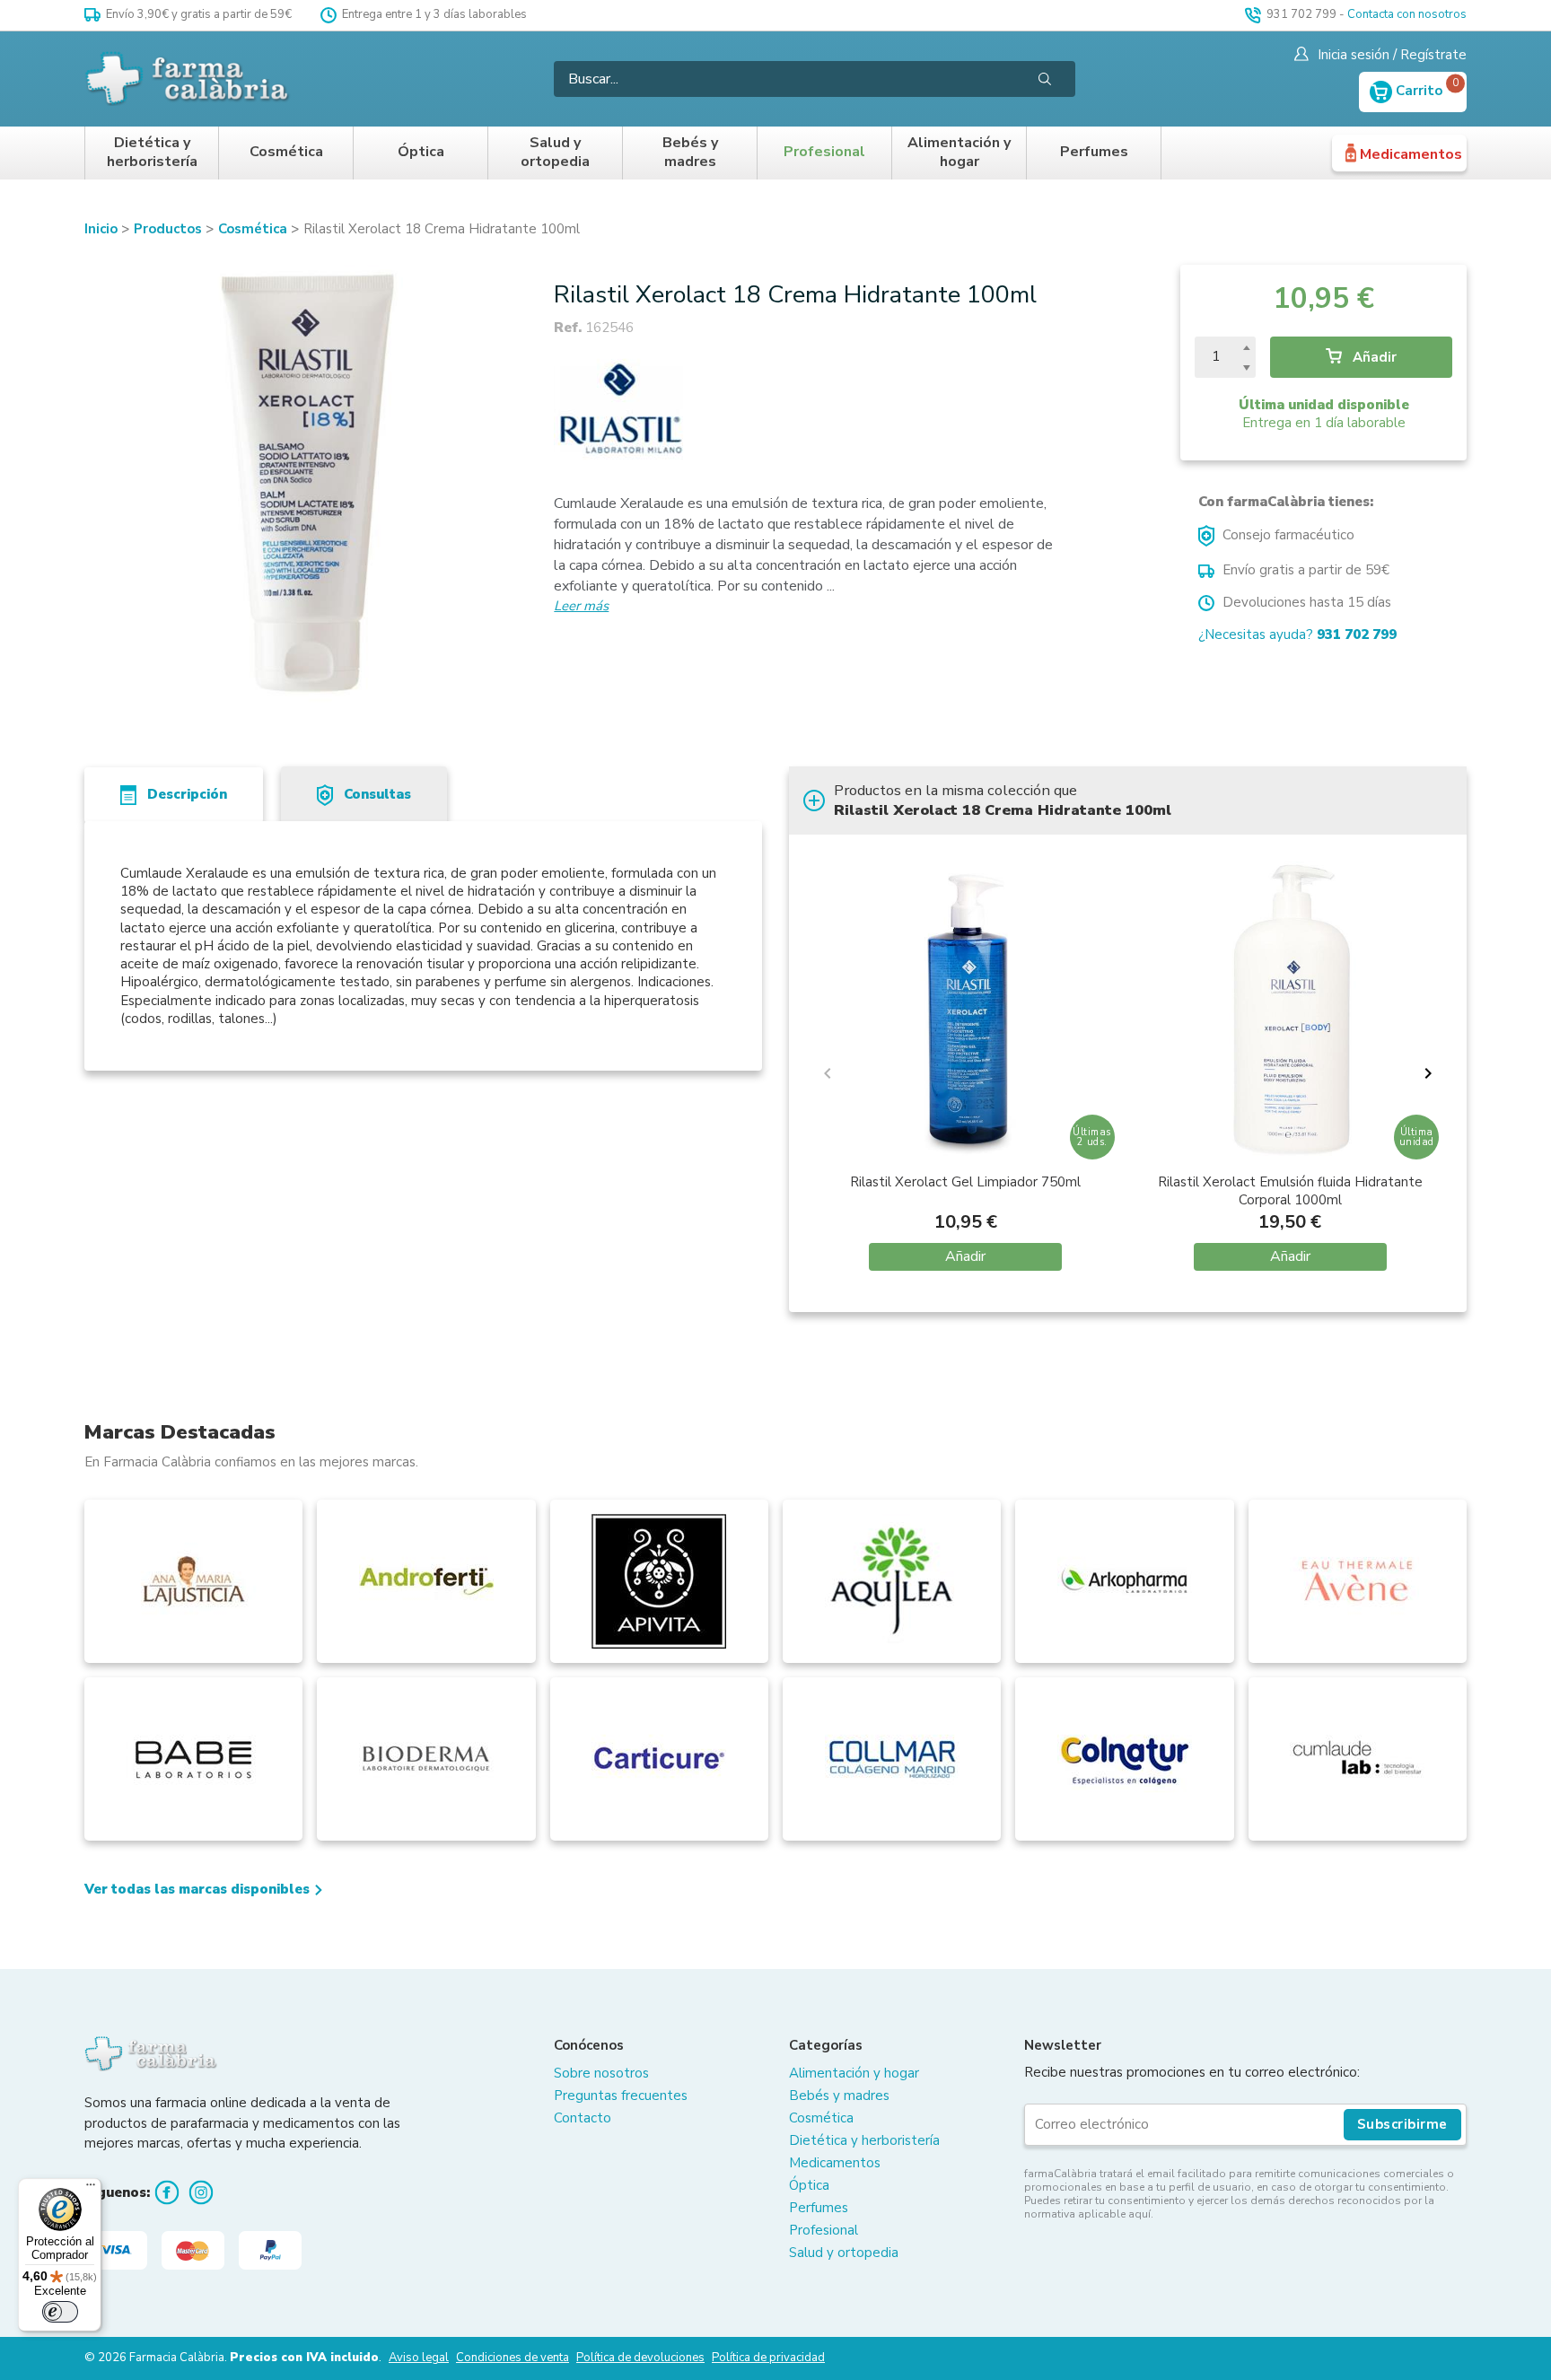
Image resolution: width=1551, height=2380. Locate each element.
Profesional (824, 152)
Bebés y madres (690, 153)
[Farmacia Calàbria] (188, 79)
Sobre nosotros (601, 2073)
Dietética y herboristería (152, 153)
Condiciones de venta (513, 2358)
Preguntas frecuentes (621, 2096)
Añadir (1373, 357)
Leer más (581, 606)
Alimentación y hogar (959, 153)
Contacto (583, 2118)
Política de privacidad (768, 2358)
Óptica (421, 152)
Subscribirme (1402, 2124)
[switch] (60, 2312)
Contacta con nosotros (1407, 14)
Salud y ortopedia (555, 153)
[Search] (1045, 79)
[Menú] (91, 2189)
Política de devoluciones (640, 2358)
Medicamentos (1411, 154)
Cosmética (286, 152)
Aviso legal (419, 2358)
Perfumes (1094, 152)
